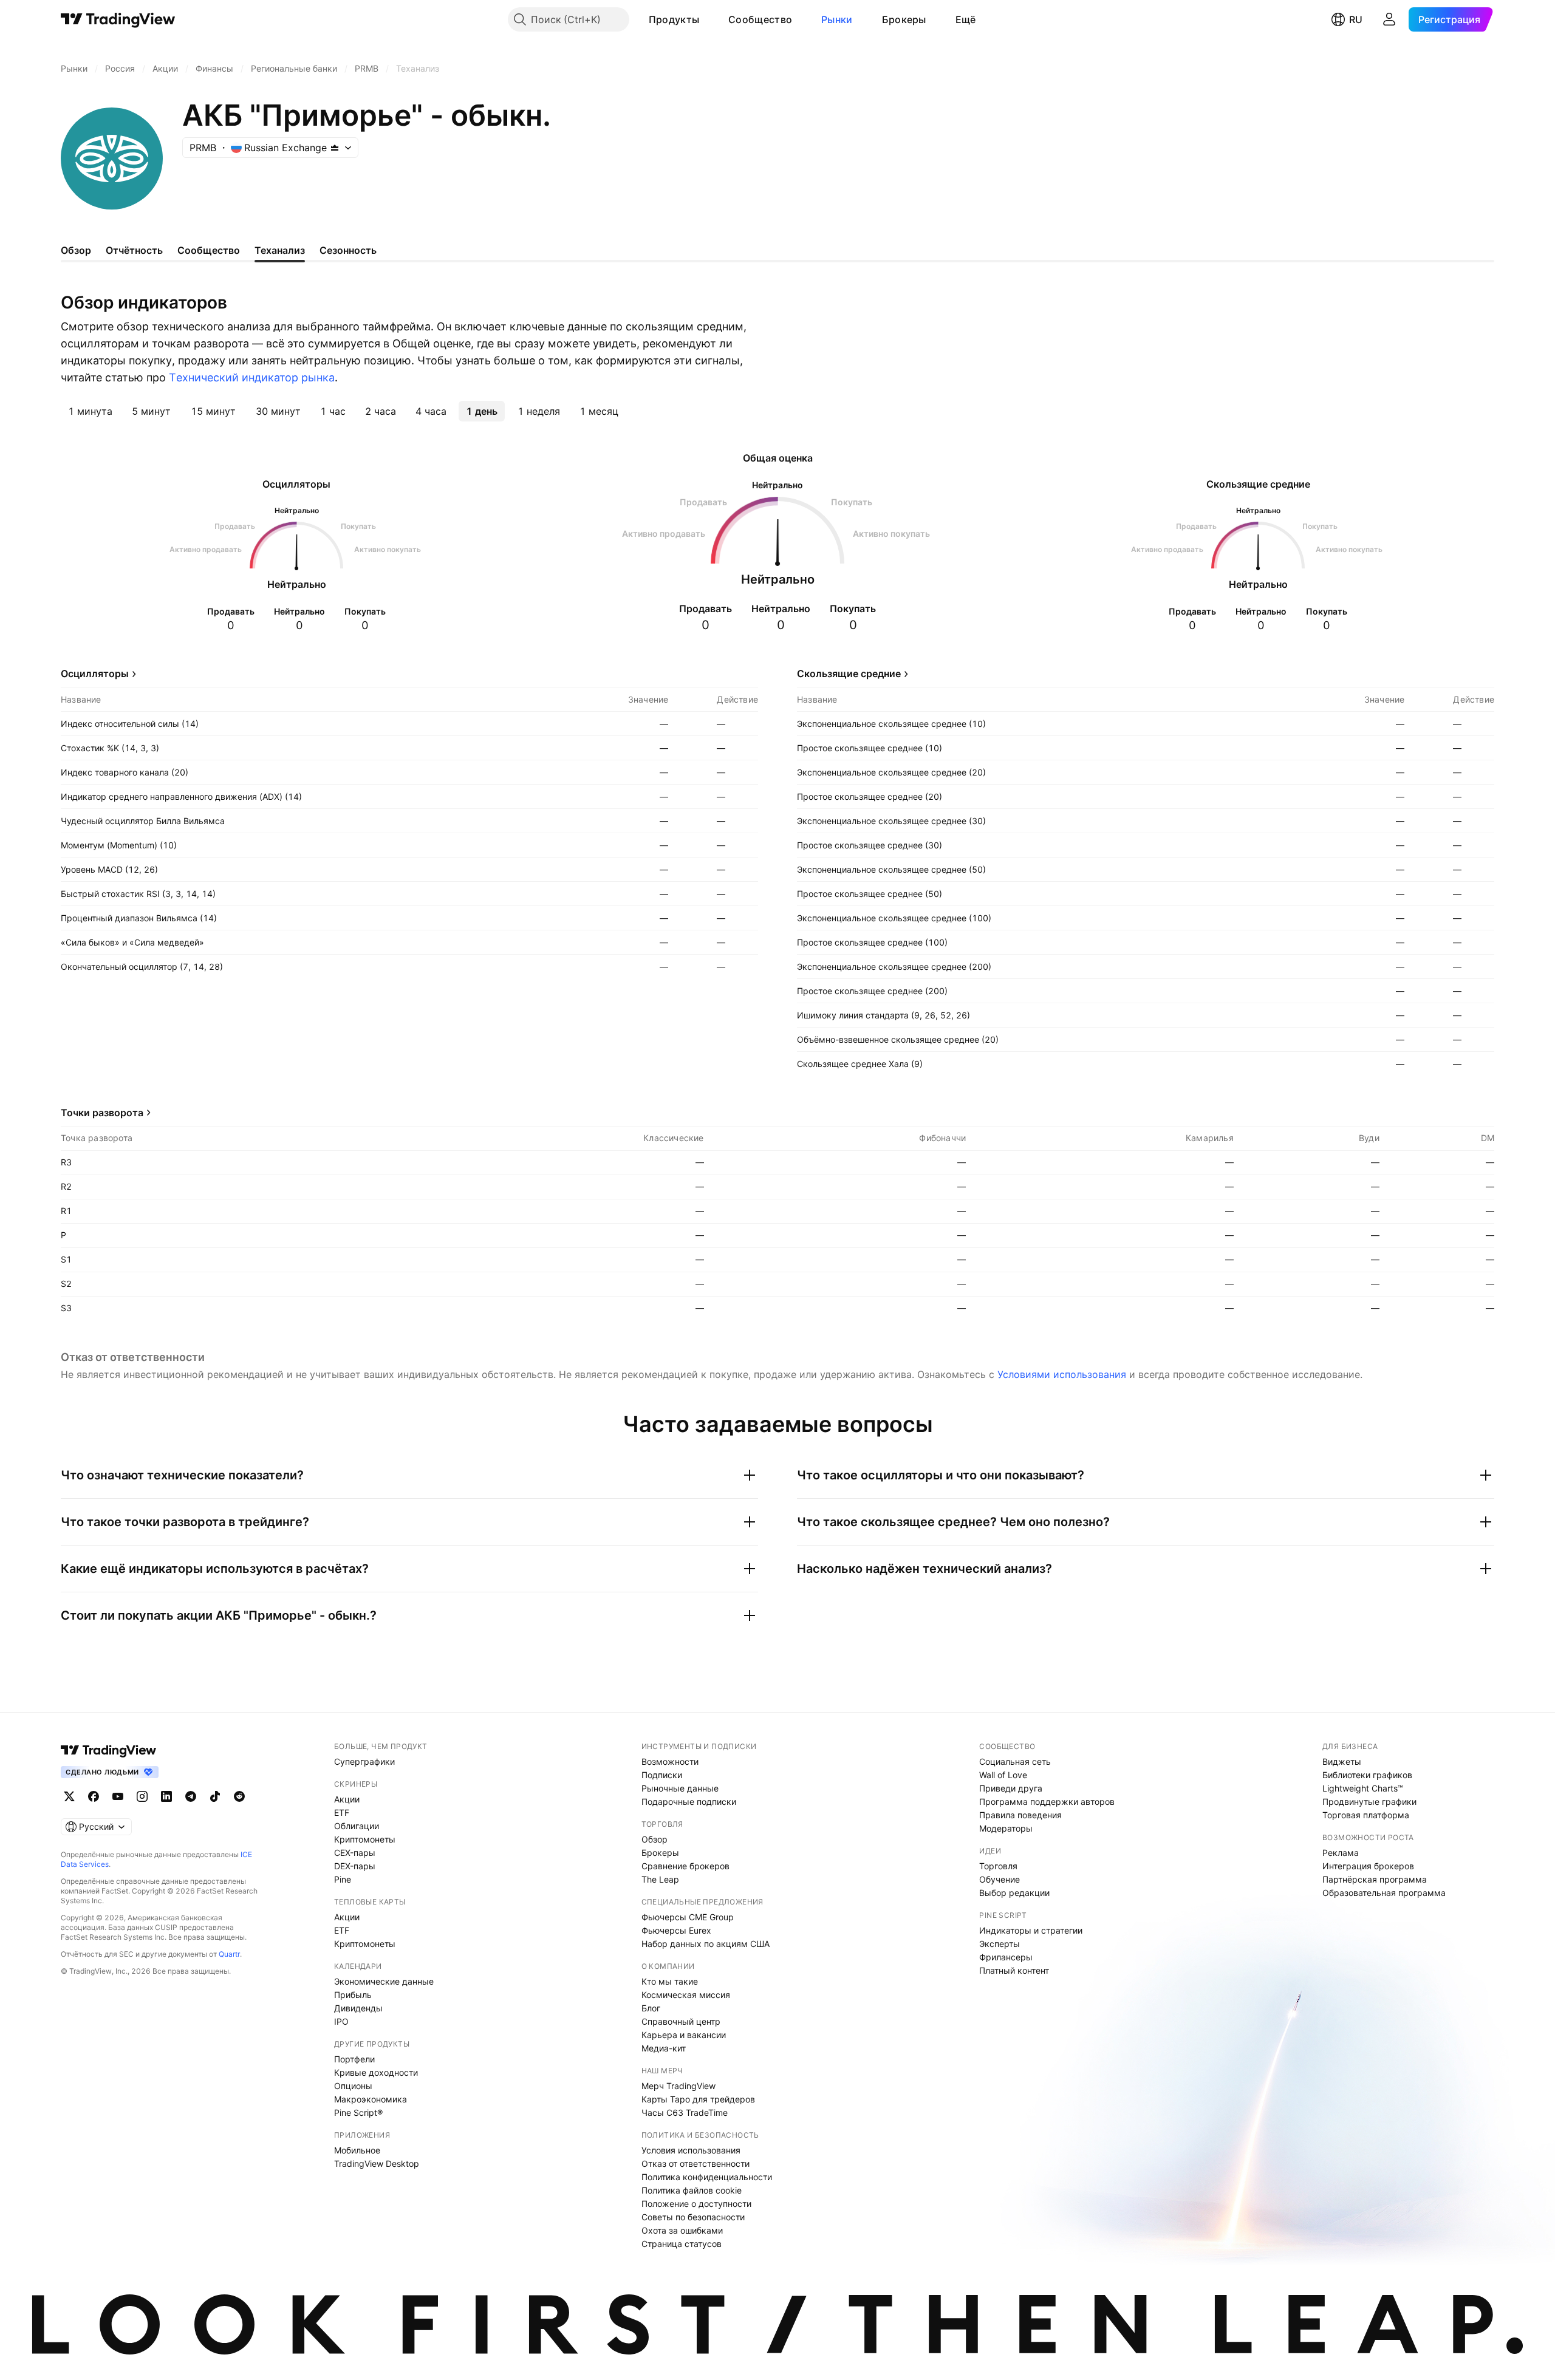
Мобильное (357, 2150)
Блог (651, 2008)
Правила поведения (1020, 1815)
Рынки (837, 19)
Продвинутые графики (1369, 1802)
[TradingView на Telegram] (191, 1796)
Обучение (1000, 1879)
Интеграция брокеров (1368, 1866)
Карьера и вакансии (684, 2035)
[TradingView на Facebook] (94, 1796)
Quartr (229, 1954)
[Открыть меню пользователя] (1389, 19)
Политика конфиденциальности (707, 2177)
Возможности (670, 1761)
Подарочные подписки (689, 1802)
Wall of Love (1003, 1775)
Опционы (353, 2086)
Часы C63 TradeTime (685, 2112)
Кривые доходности (376, 2072)
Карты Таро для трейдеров (698, 2099)
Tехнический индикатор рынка (252, 377)
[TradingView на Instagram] (142, 1796)
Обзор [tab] (76, 250)
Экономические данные (384, 1981)
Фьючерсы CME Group (688, 1917)
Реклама (1341, 1853)
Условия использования (691, 2150)
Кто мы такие (670, 1981)
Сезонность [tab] (348, 250)
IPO (341, 2021)
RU (1356, 19)
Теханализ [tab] (280, 250)
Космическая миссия (686, 1995)
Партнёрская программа (1375, 1879)
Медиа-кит (664, 2048)
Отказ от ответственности (695, 2163)
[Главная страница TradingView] (118, 19)
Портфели (354, 2059)
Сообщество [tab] (209, 250)
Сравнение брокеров (685, 1866)
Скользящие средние (849, 673)
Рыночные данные (680, 1788)
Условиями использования (1062, 1374)
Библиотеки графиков (1367, 1775)
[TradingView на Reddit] (239, 1796)
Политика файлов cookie (692, 2190)
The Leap (660, 1879)
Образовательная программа (1384, 1893)
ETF (342, 1812)
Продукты (674, 19)
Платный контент (1014, 1970)
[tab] (90, 411)
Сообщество (760, 19)
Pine (343, 1879)
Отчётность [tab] (134, 250)
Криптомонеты (365, 1839)
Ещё (966, 19)
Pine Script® (358, 2112)
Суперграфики (364, 1761)
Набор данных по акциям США (706, 1944)
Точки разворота (102, 1113)
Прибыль (353, 1995)
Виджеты (1342, 1761)
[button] (708, 19)
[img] (335, 148)
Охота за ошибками (682, 2230)
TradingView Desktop (377, 2163)
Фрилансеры (1006, 1957)
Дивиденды (358, 2008)
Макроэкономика (371, 2099)
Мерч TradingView (678, 2086)
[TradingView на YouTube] (118, 1796)
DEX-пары (355, 1866)
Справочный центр (681, 2021)
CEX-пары (355, 1853)
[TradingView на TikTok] (215, 1796)
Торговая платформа (1366, 1815)
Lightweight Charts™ (1363, 1788)
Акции (347, 1799)
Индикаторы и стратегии (1031, 1930)
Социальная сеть (1015, 1761)
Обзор (654, 1839)
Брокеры (904, 19)
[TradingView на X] (69, 1796)
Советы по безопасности (693, 2217)
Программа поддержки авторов (1047, 1802)
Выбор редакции (1014, 1893)
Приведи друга (1011, 1788)
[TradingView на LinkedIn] (166, 1796)
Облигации (357, 1826)
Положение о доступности (696, 2204)
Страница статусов (682, 2244)
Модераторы (1006, 1828)
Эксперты (1000, 1944)
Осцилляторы (95, 673)
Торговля (998, 1866)
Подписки (662, 1775)
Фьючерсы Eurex (676, 1930)
